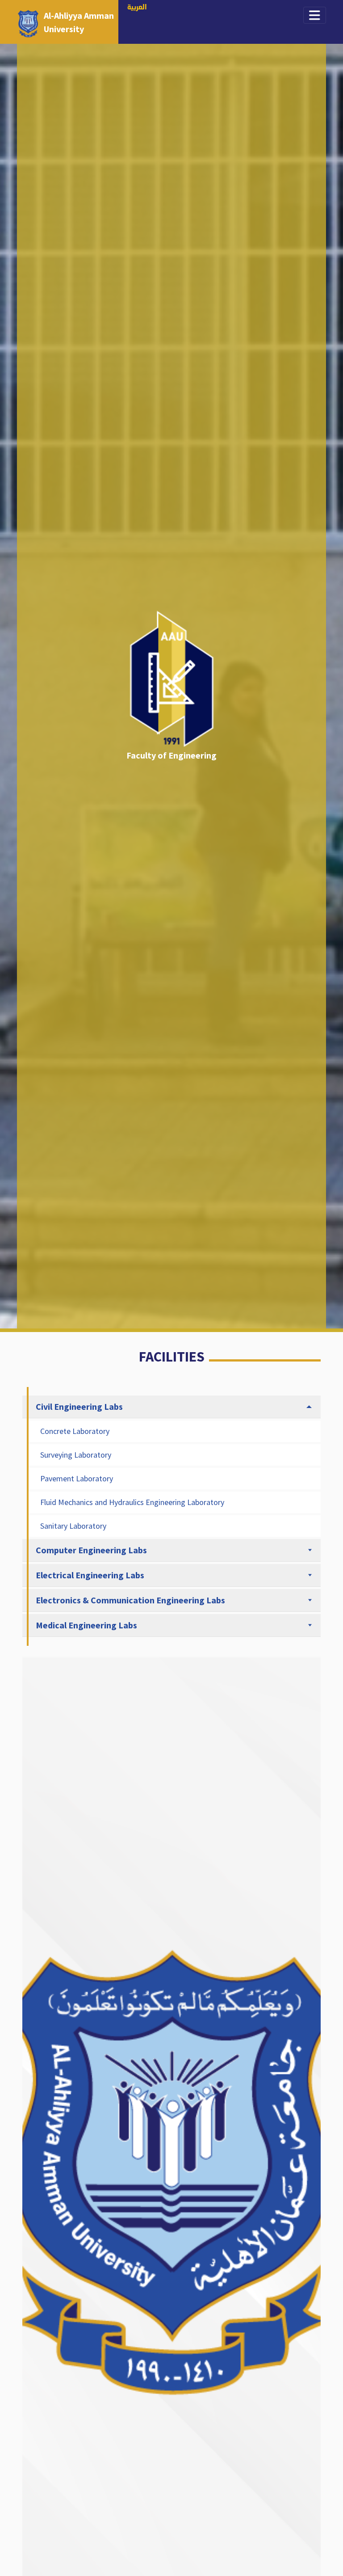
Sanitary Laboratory (73, 1526)
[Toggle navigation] (315, 15)
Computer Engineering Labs (91, 1550)
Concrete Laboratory (75, 1431)
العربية (137, 8)
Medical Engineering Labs (86, 1625)
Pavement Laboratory (77, 1478)
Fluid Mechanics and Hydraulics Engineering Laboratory (132, 1502)
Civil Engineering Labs (79, 1406)
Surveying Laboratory (76, 1455)
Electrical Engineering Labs (90, 1575)
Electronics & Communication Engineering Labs (130, 1600)
